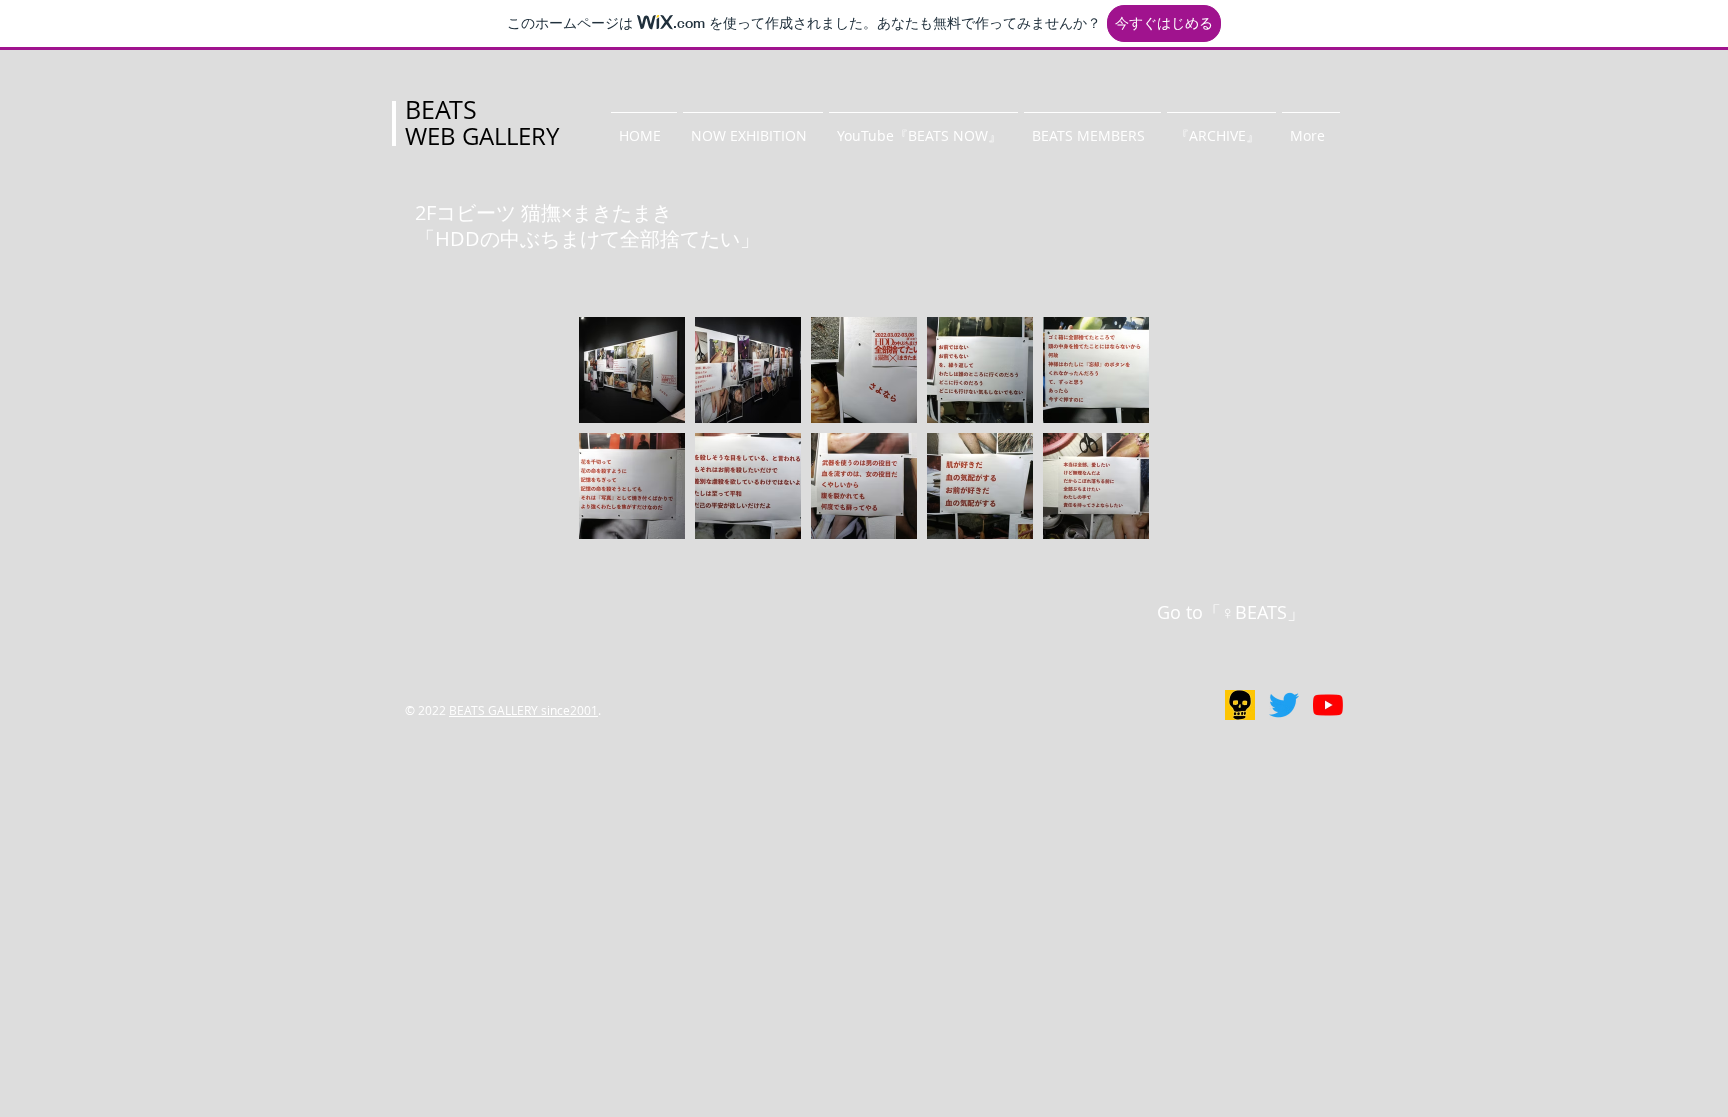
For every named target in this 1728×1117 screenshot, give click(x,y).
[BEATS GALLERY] (1284, 705)
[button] (753, 127)
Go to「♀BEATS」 (1231, 612)
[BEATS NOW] (1328, 705)
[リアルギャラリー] (1240, 705)
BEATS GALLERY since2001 (523, 710)
